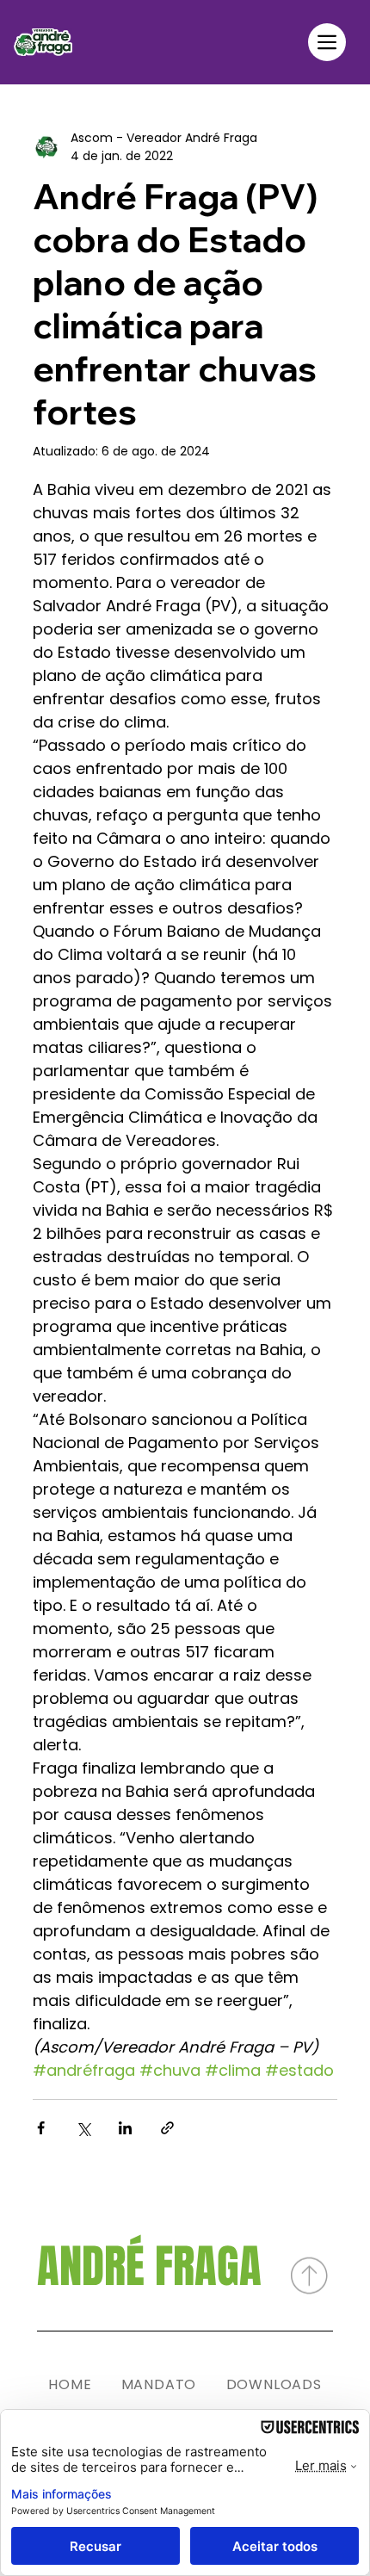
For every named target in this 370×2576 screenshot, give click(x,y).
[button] (327, 42)
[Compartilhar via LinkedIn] (125, 2128)
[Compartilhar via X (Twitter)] (83, 2128)
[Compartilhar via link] (167, 2128)
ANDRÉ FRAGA (149, 2266)
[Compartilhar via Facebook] (41, 2128)
